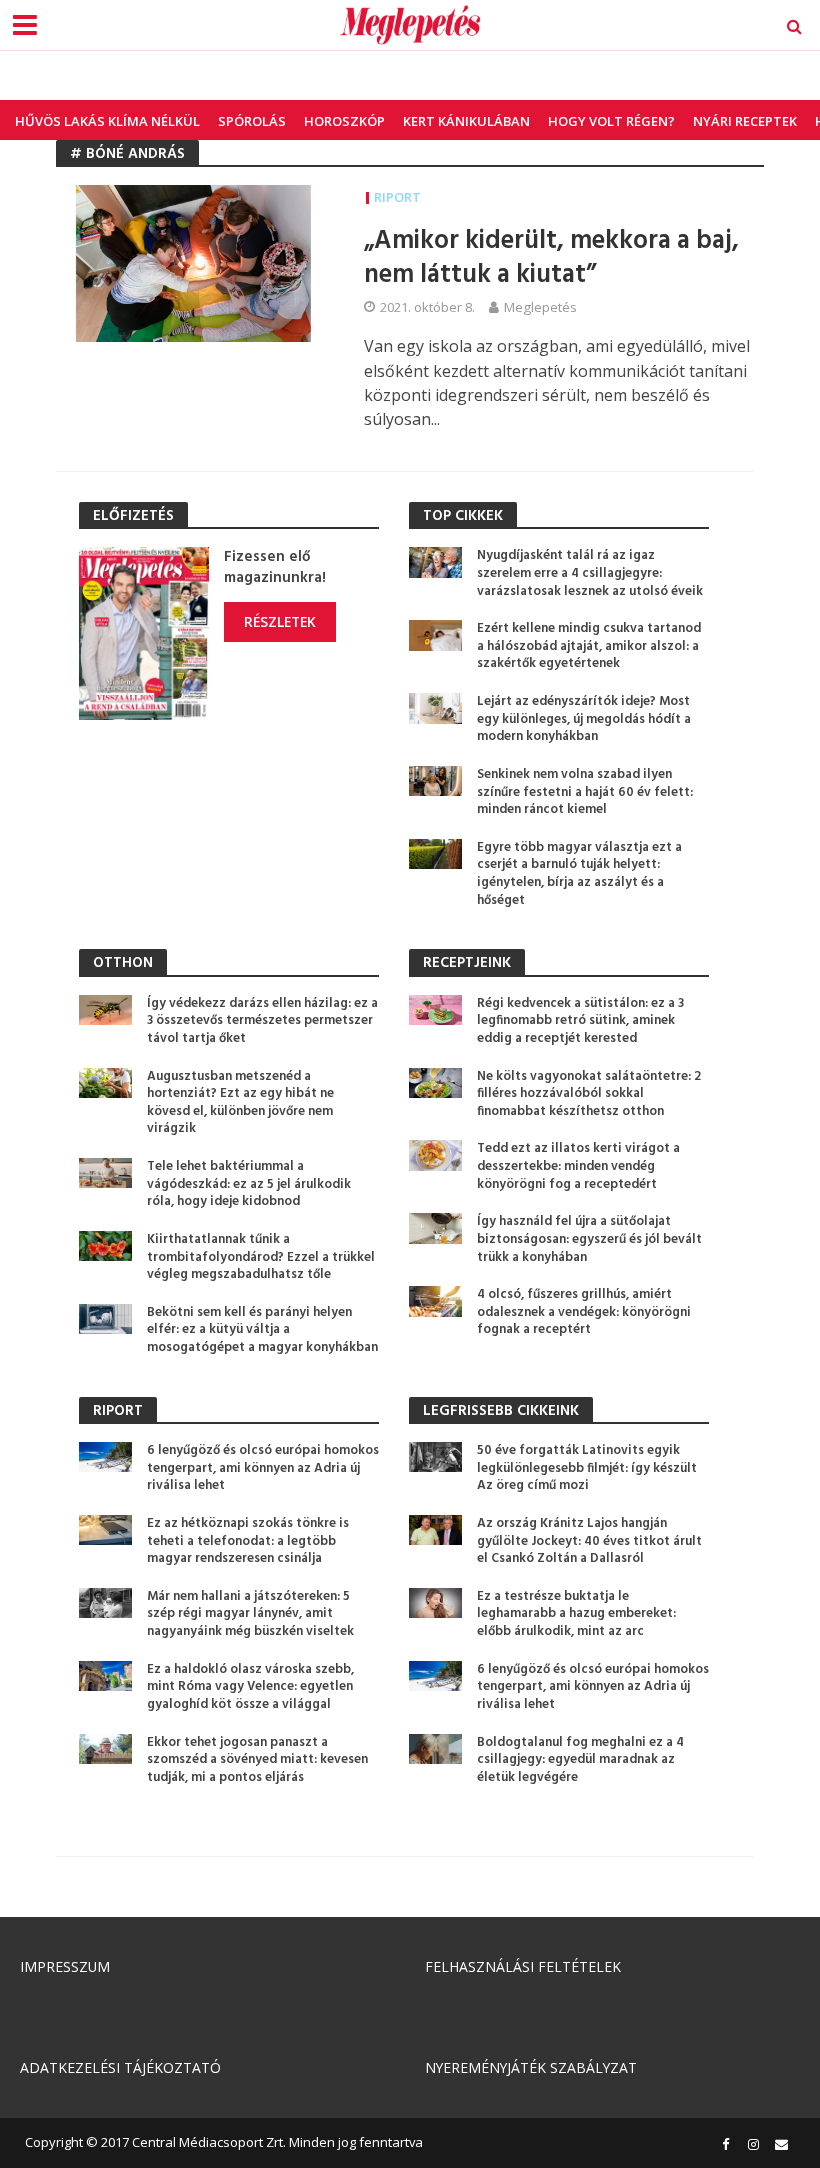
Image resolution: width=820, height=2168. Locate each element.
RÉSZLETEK (280, 621)
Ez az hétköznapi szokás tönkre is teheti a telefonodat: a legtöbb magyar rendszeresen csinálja (248, 1541)
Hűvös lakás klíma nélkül (107, 121)
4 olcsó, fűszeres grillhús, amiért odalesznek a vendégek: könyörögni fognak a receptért (584, 1312)
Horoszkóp (344, 121)
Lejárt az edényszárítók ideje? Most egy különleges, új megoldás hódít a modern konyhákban (584, 719)
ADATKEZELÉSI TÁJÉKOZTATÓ (120, 2067)
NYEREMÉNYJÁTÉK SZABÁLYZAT (531, 2067)
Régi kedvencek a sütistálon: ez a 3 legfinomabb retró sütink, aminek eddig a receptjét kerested (580, 1021)
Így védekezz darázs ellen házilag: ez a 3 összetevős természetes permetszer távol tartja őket (262, 1021)
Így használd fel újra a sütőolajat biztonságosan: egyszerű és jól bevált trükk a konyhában (589, 1239)
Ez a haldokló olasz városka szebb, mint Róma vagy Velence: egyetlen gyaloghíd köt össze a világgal (250, 1687)
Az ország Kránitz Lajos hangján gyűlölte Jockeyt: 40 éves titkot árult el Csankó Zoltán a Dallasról (589, 1541)
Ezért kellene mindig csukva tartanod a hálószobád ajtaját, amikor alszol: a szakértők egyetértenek (589, 646)
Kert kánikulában (466, 121)
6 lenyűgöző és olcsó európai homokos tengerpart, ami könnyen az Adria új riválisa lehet (263, 1468)
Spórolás (252, 121)
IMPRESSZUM (65, 1966)
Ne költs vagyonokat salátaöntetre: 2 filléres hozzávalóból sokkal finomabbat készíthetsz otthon (589, 1094)
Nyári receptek (745, 121)
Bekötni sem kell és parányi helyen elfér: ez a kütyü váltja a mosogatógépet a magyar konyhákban (262, 1330)
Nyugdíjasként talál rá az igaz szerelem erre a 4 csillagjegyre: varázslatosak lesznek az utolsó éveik (590, 573)
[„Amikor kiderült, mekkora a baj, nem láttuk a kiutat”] (195, 262)
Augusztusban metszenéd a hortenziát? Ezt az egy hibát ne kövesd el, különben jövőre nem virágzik (240, 1103)
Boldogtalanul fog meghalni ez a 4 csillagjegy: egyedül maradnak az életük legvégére (580, 1760)
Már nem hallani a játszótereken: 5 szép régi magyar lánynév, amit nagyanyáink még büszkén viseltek (250, 1614)
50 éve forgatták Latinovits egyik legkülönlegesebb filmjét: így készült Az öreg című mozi (587, 1468)
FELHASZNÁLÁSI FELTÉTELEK (523, 1966)
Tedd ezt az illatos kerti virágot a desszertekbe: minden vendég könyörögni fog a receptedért (578, 1166)
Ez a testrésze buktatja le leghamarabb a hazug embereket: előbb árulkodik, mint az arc (576, 1614)
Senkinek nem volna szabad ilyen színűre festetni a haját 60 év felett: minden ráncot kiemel (585, 792)
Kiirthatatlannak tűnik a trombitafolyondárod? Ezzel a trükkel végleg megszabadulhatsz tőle (261, 1257)
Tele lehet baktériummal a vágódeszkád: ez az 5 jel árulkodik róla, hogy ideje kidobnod (249, 1184)
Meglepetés (540, 307)
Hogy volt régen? (611, 121)
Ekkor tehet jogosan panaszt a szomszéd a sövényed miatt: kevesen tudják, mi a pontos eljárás (257, 1760)
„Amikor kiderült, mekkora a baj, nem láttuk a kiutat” (551, 258)
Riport (397, 197)
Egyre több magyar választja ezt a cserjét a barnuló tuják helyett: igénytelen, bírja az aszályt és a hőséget (579, 874)
